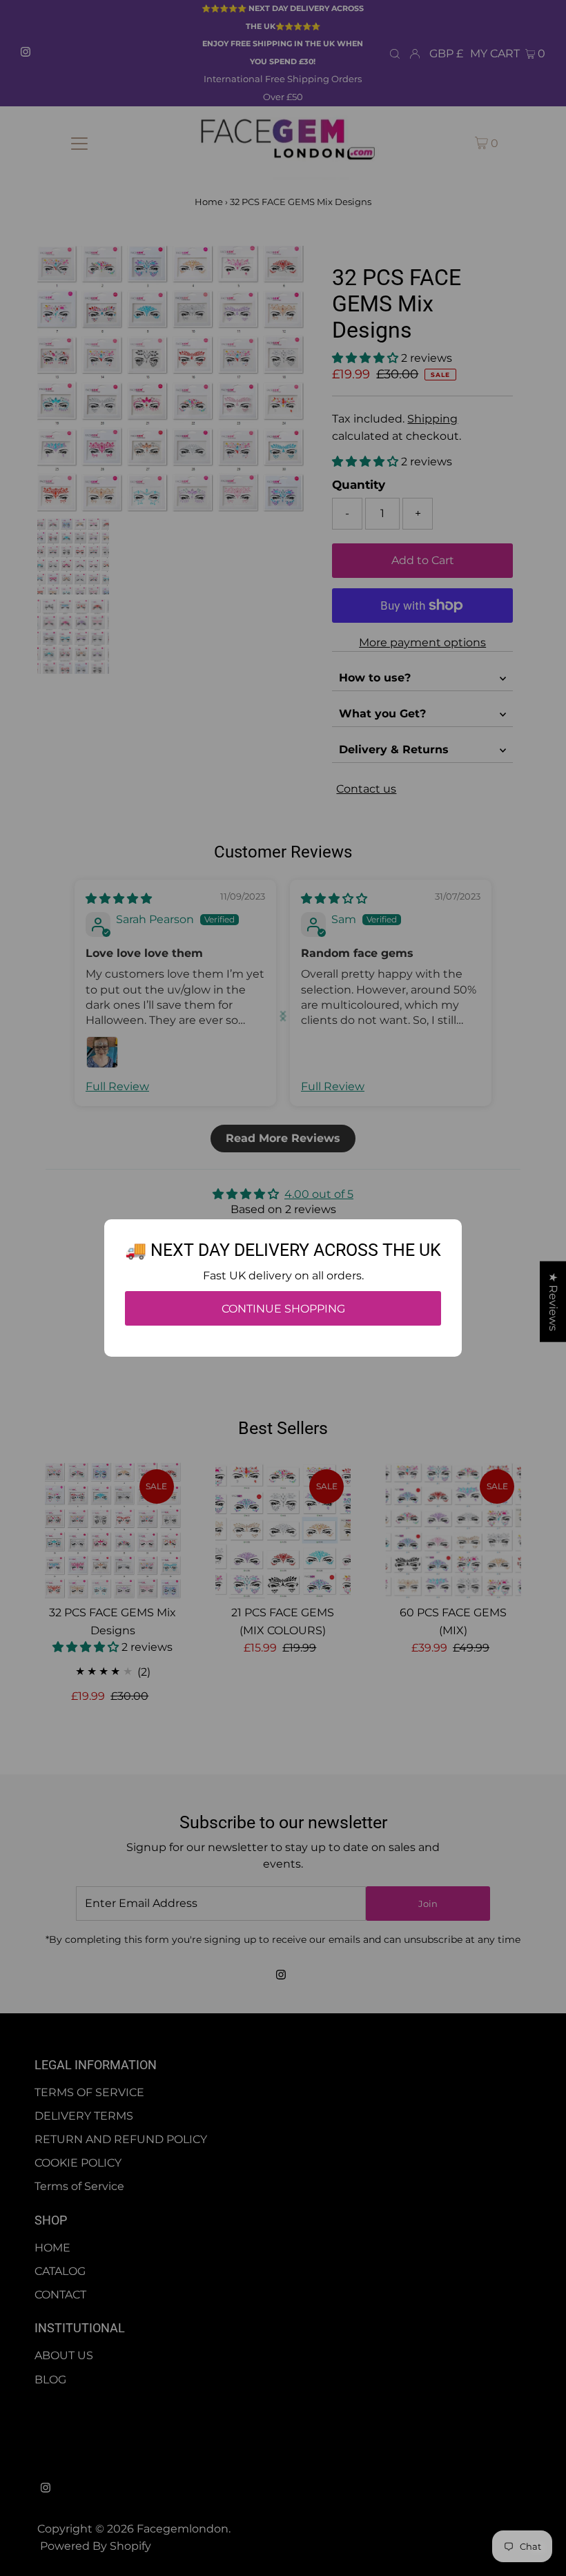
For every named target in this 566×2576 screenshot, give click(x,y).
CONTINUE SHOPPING (283, 1309)
